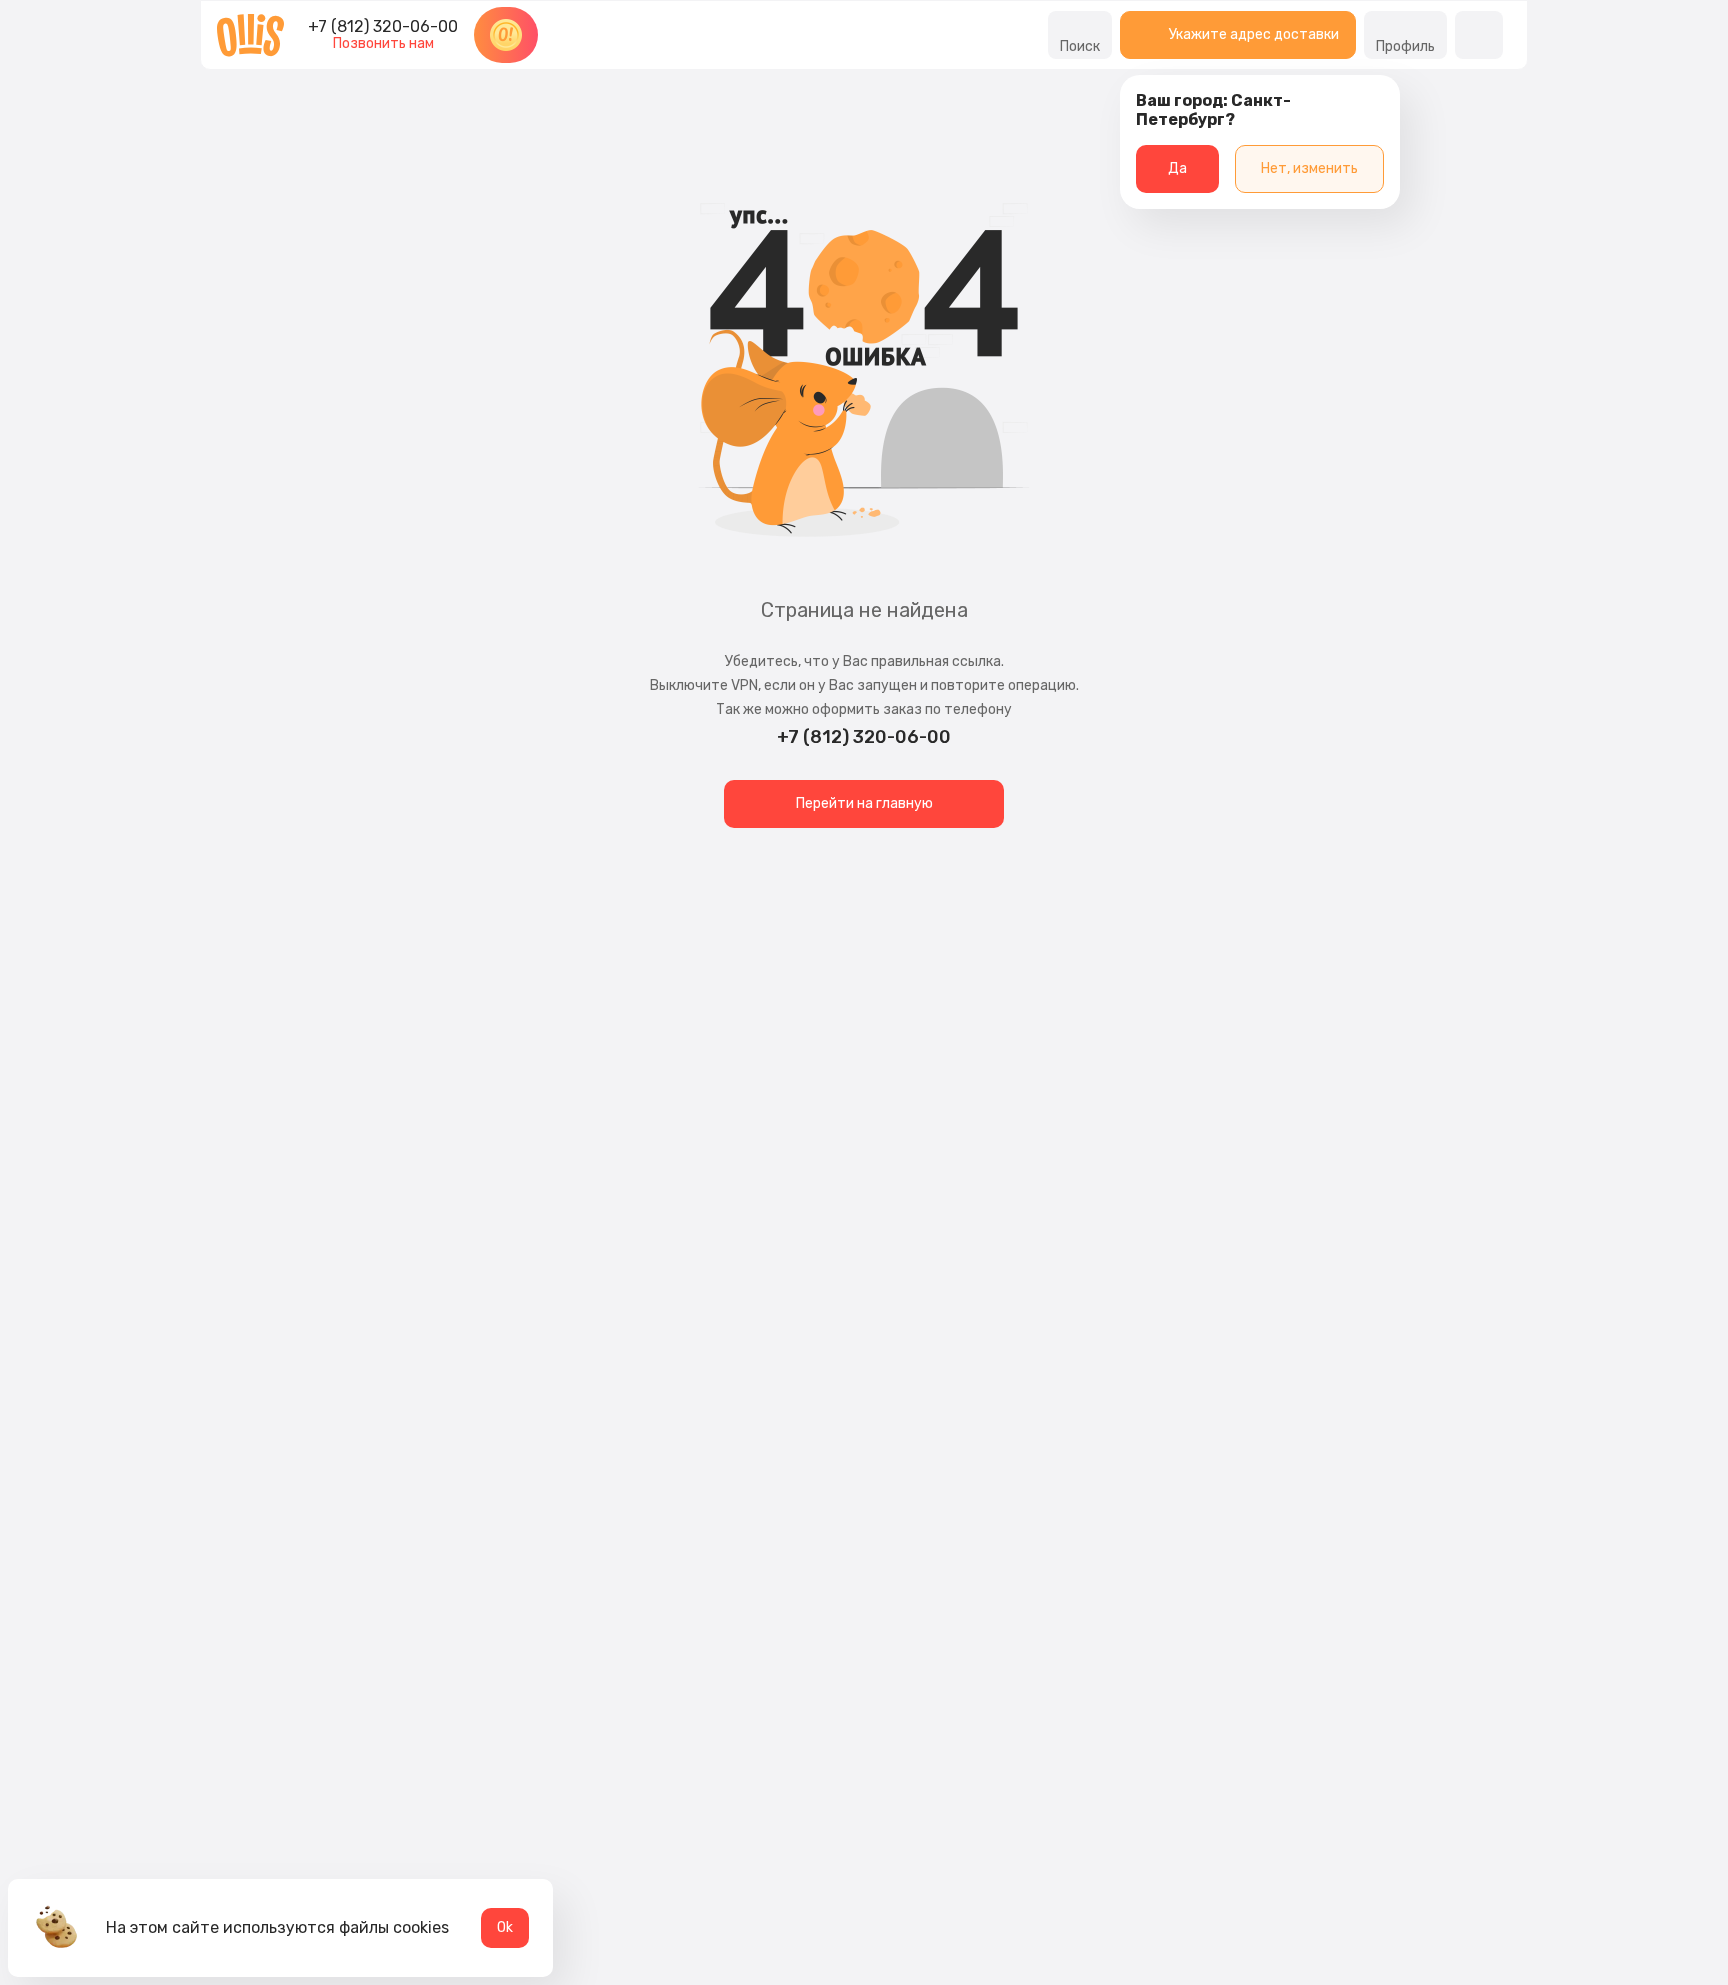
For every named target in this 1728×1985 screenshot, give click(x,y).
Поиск (1080, 46)
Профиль (1405, 46)
